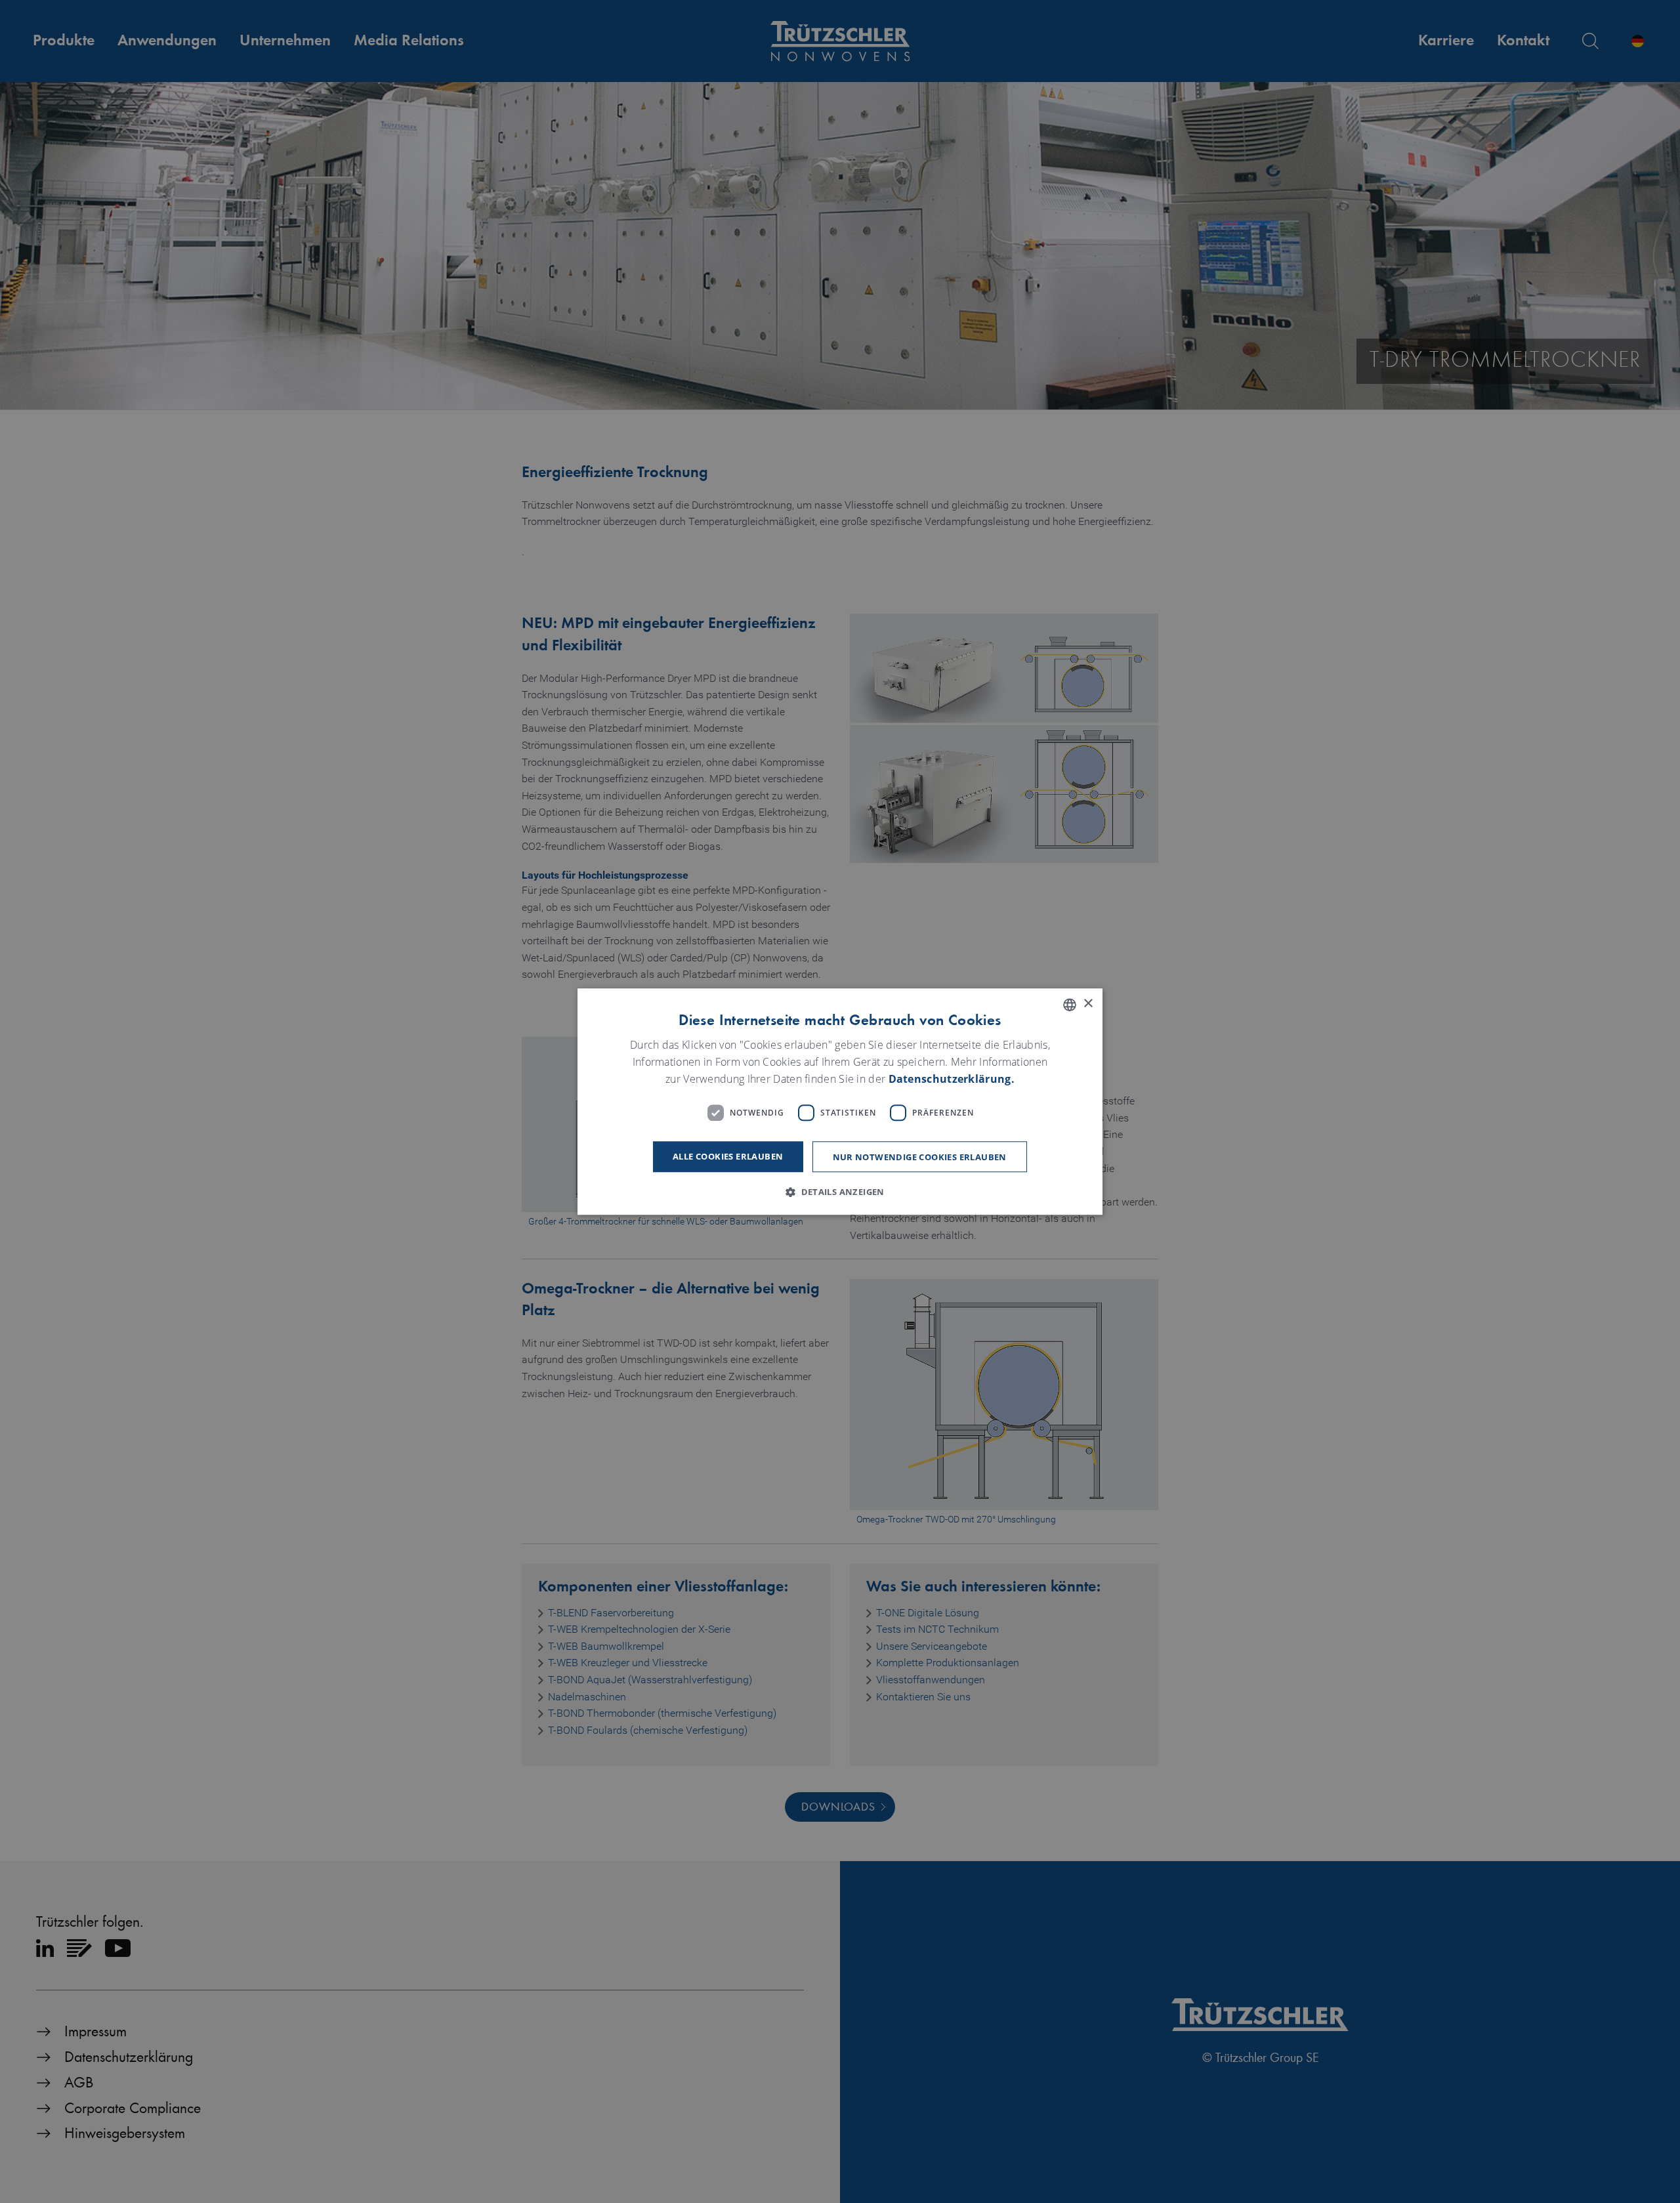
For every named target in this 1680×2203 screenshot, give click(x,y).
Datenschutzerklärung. (952, 1079)
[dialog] (840, 1102)
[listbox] (1070, 1005)
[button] (840, 1192)
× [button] (1088, 1004)
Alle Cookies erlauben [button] (728, 1156)
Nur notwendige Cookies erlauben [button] (920, 1157)
